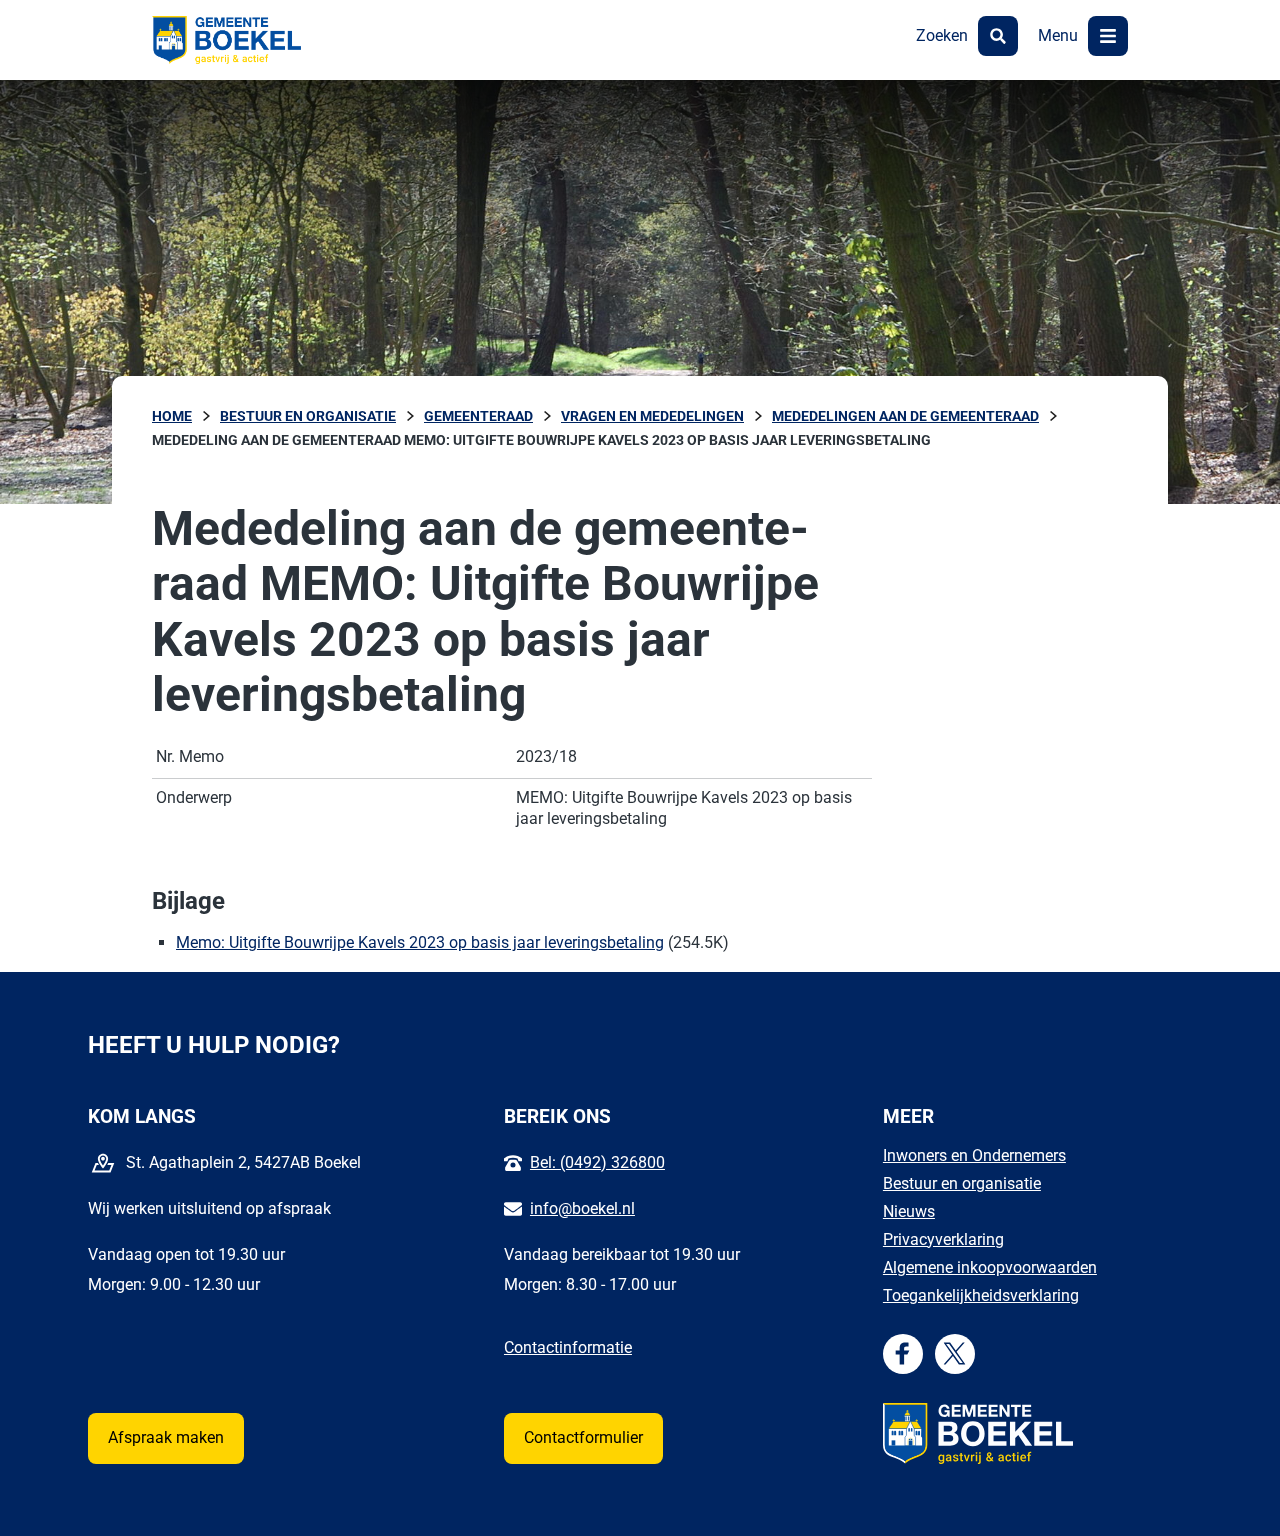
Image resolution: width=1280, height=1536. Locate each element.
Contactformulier (583, 1437)
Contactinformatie (568, 1347)
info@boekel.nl (582, 1208)
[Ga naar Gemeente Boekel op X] (954, 1353)
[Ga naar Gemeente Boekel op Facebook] (902, 1353)
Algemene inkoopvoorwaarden (990, 1267)
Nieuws (909, 1211)
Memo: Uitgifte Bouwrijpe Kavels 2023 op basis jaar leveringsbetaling (420, 942)
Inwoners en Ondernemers (974, 1155)
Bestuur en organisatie (962, 1183)
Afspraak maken (166, 1437)
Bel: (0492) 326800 (597, 1162)
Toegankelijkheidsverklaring (981, 1295)
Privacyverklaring (943, 1239)
